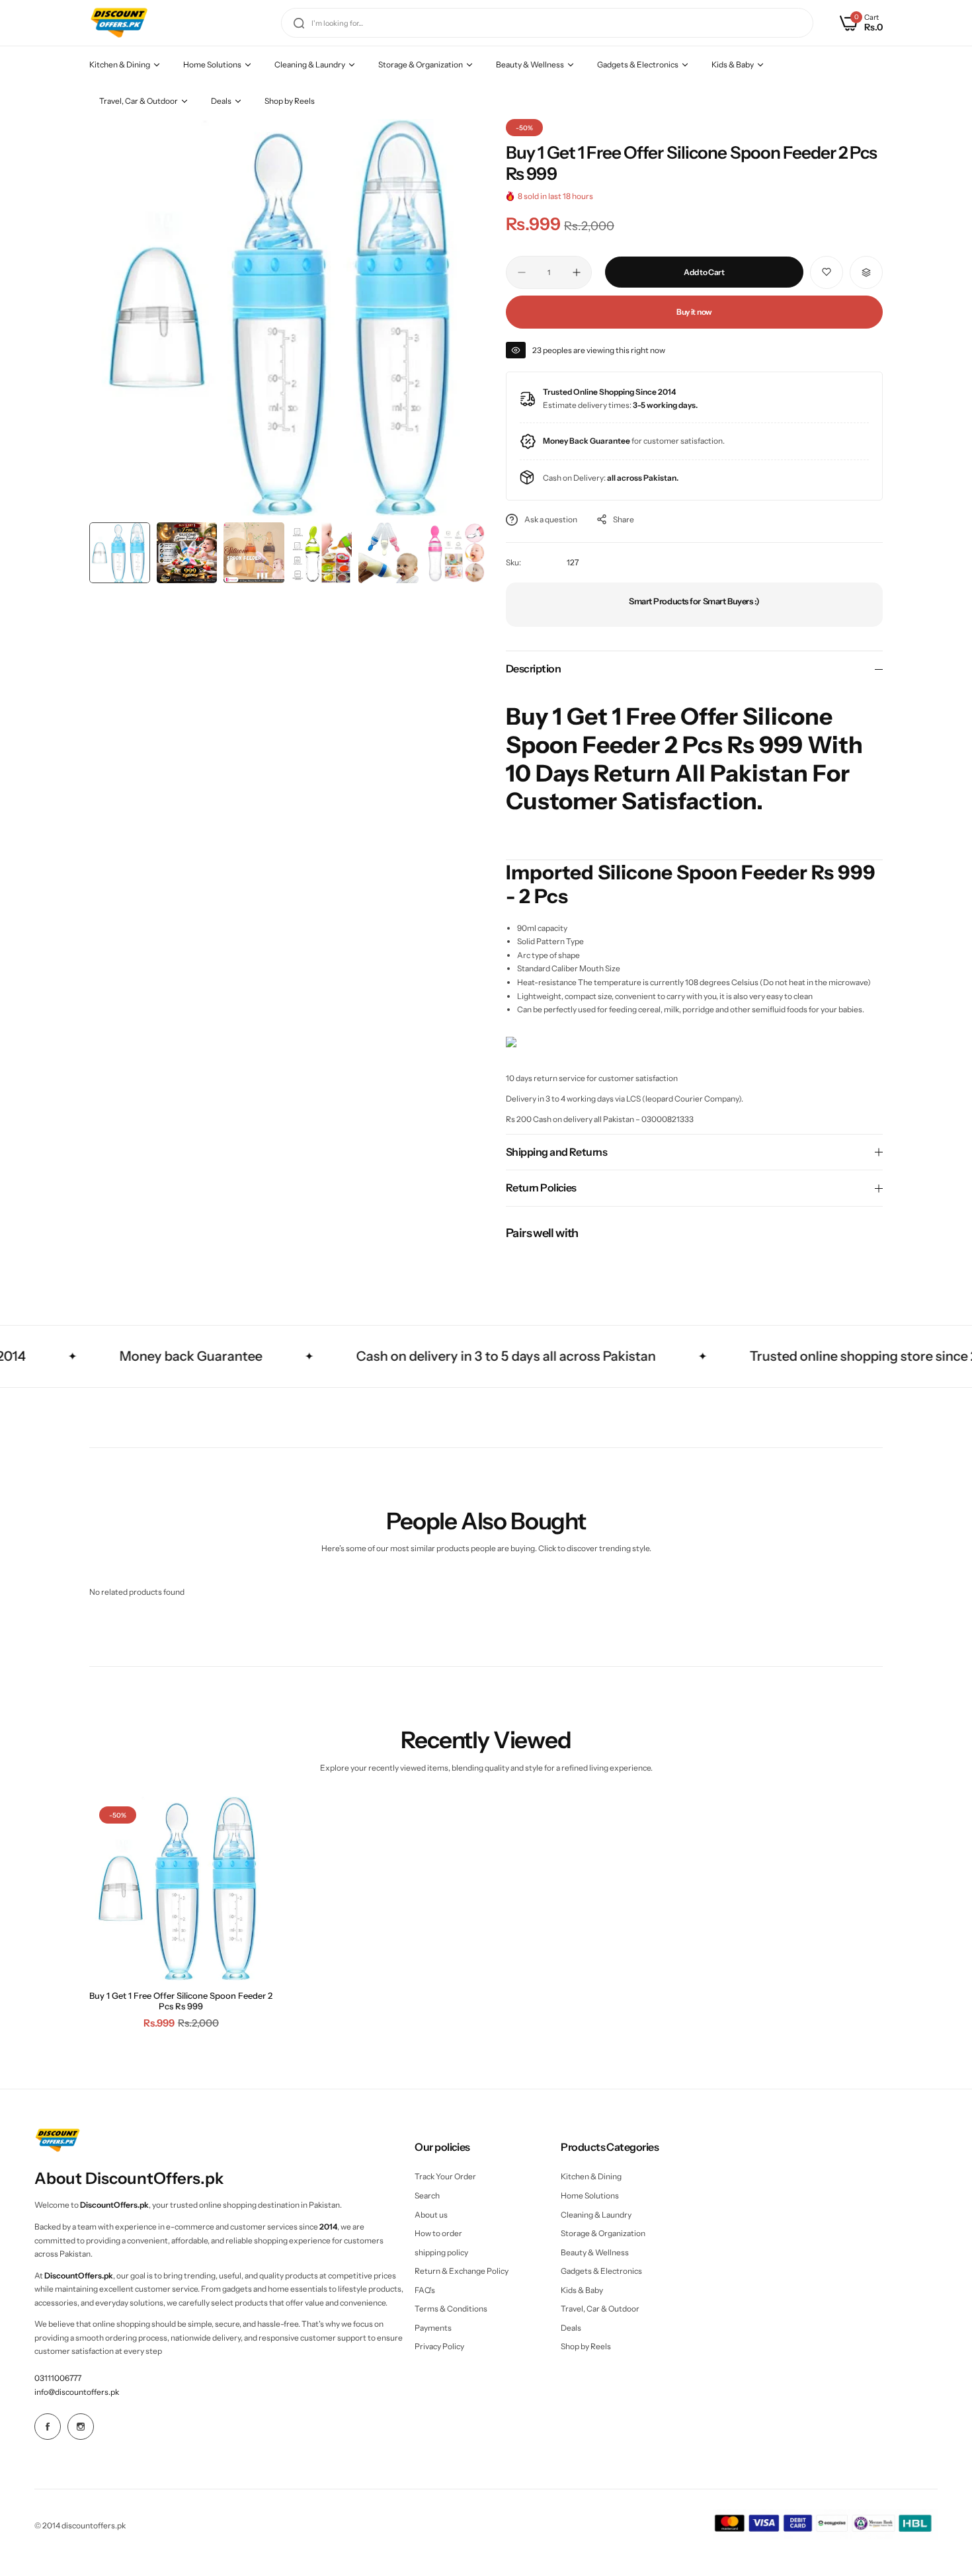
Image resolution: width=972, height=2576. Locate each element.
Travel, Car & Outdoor (600, 2309)
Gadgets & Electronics (601, 2271)
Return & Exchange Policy (462, 2271)
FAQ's (425, 2290)
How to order (438, 2233)
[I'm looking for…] (299, 23)
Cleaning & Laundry (596, 2215)
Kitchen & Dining (591, 2176)
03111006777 (58, 2378)
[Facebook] (48, 2427)
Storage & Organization (603, 2233)
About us (431, 2215)
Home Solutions (590, 2195)
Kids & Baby (582, 2290)
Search (427, 2195)
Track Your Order (445, 2176)
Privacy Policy (439, 2346)
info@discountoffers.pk (77, 2392)
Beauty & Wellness (595, 2252)
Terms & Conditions (451, 2309)
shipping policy (441, 2252)
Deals (571, 2328)
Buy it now (694, 312)
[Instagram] (81, 2427)
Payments (433, 2328)
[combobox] (547, 23)
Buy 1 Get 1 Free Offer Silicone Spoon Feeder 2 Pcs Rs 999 (181, 2001)
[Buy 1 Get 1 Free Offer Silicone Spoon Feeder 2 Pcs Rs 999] (181, 1888)
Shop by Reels (586, 2346)
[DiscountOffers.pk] (119, 23)
